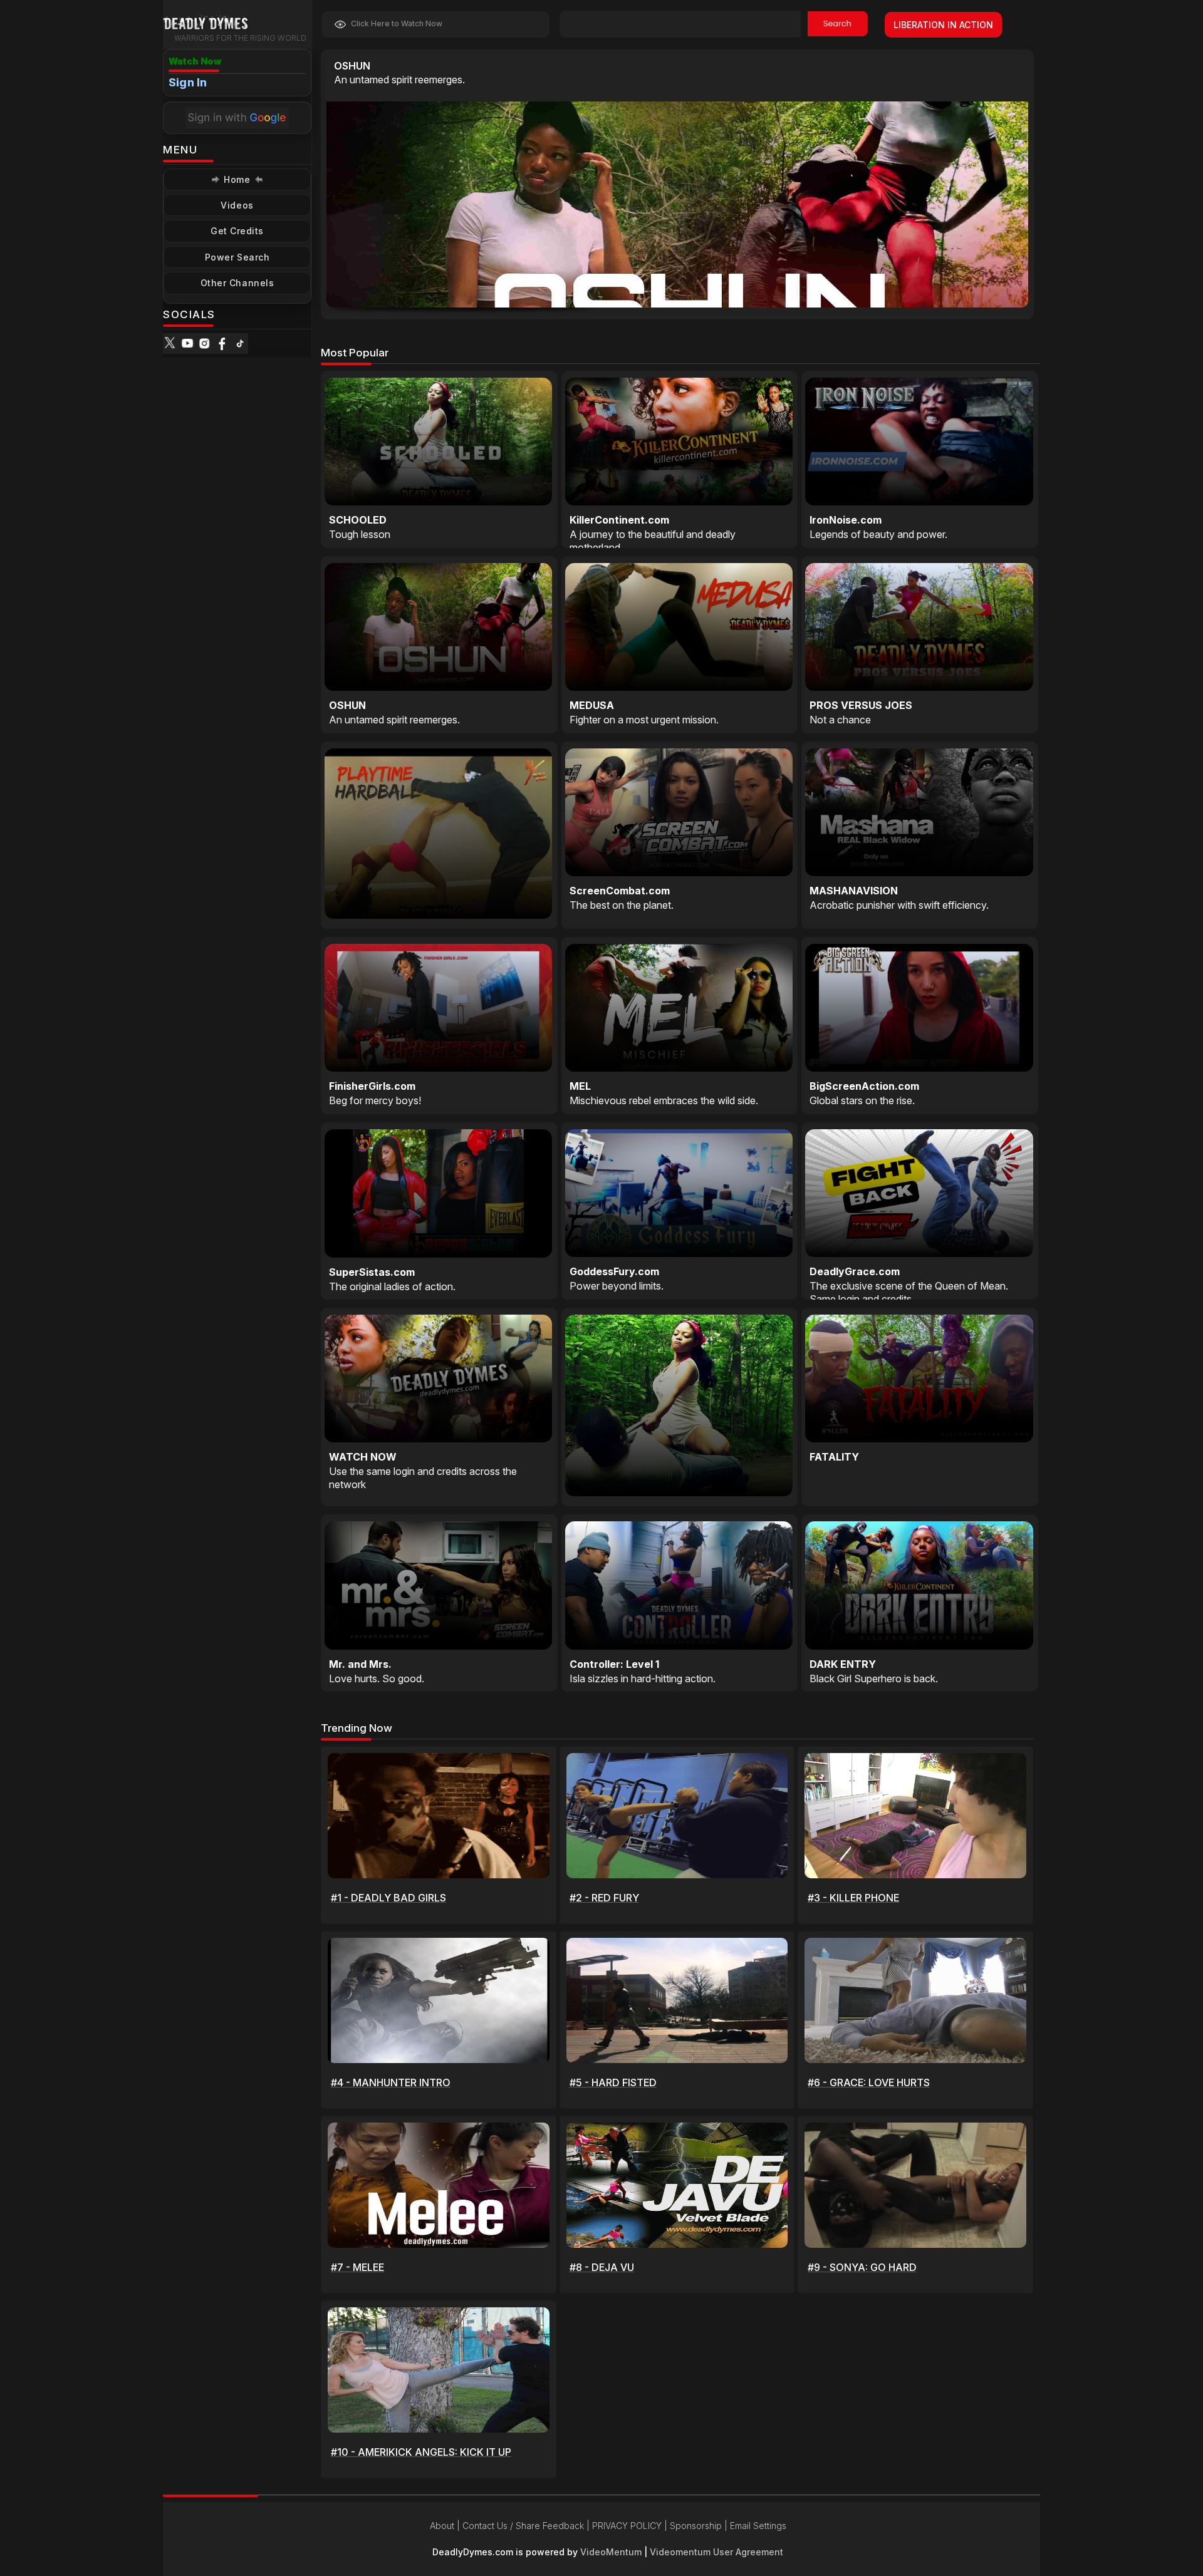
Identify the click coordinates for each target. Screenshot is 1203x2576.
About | (446, 2526)
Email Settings (758, 2526)
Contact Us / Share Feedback (523, 2526)
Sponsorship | (700, 2526)
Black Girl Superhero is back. (874, 1679)
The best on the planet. (622, 905)
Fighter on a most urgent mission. (644, 720)
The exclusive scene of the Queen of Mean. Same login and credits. (909, 1292)
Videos (237, 205)
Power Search (237, 257)
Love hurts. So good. (377, 1679)
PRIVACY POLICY (627, 2526)
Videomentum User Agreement (716, 2552)
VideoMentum (611, 2552)
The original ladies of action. (392, 1286)
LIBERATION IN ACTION (943, 25)
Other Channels (237, 283)
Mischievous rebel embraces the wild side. (664, 1100)
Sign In (188, 82)
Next (995, 296)
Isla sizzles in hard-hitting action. (643, 1679)
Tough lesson (360, 534)
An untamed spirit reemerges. (399, 80)
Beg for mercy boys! (375, 1100)
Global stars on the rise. (862, 1100)
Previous (941, 296)
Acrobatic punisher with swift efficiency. (899, 905)
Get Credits (237, 231)
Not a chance (840, 720)
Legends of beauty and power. (878, 534)
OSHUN (352, 66)
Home (237, 179)
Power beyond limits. (617, 1286)
